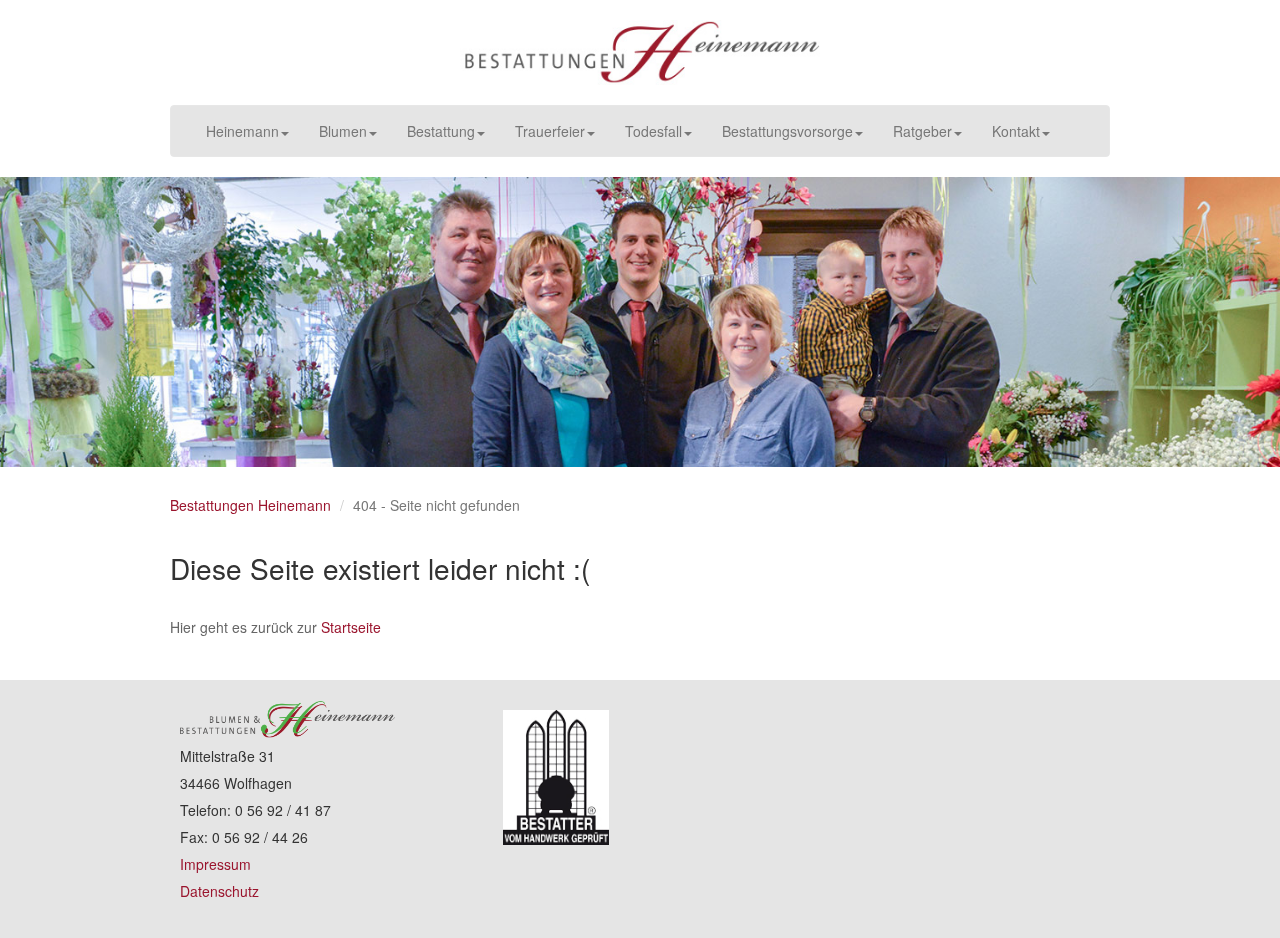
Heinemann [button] (242, 131)
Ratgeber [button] (922, 131)
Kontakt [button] (1016, 131)
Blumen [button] (343, 131)
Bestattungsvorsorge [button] (787, 131)
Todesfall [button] (653, 131)
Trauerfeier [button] (550, 131)
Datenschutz (219, 891)
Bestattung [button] (441, 131)
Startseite (351, 627)
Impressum (215, 864)
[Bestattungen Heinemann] (640, 52)
